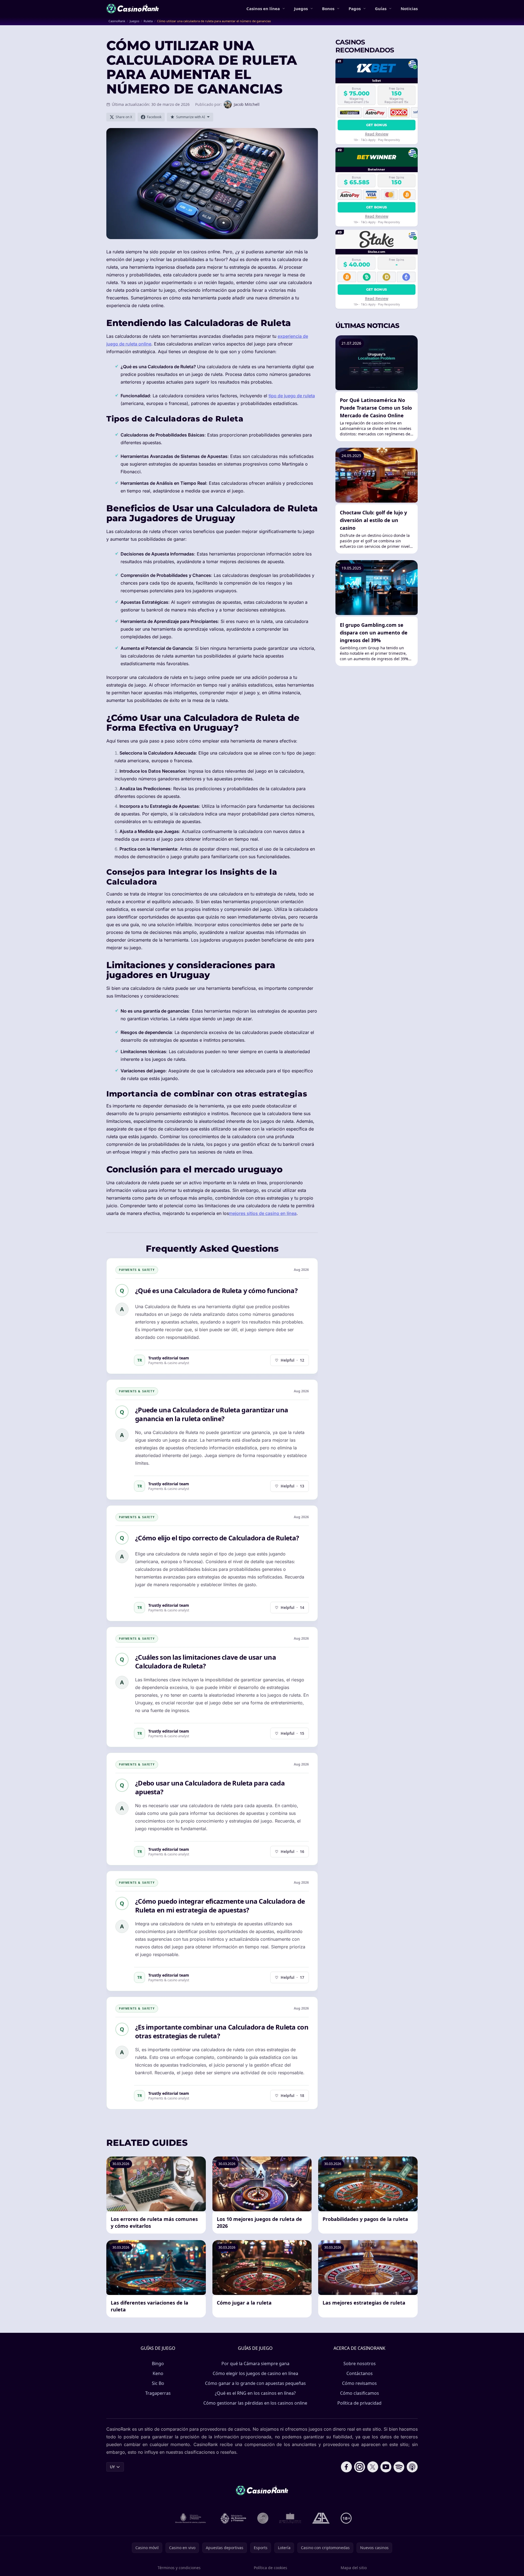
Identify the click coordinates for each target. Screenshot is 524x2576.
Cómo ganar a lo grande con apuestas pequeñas (255, 2383)
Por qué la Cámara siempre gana (255, 2364)
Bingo (158, 2364)
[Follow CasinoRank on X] (373, 2467)
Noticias (409, 8)
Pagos (355, 8)
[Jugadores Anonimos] (263, 2518)
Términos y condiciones (179, 2568)
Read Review (377, 134)
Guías (381, 8)
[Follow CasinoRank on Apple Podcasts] (412, 2467)
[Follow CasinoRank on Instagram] (360, 2467)
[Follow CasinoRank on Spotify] (399, 2467)
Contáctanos (360, 2373)
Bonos (328, 8)
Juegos (301, 8)
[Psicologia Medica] (290, 2518)
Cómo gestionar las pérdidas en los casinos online (255, 2403)
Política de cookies (270, 2568)
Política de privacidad (359, 2403)
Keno (158, 2373)
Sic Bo (158, 2383)
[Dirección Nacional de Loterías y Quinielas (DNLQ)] (191, 2518)
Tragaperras (158, 2393)
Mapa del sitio (354, 2568)
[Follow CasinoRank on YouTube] (386, 2467)
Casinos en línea (263, 8)
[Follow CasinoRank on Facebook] (346, 2467)
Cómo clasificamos (360, 2393)
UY (112, 2467)
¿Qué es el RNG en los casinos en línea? (255, 2393)
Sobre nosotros (360, 2364)
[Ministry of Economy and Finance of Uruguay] (233, 2518)
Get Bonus (377, 125)
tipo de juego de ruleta (292, 396)
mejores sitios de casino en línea (263, 1213)
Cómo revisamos (359, 2383)
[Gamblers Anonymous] (321, 2518)
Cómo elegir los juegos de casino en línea (255, 2373)
